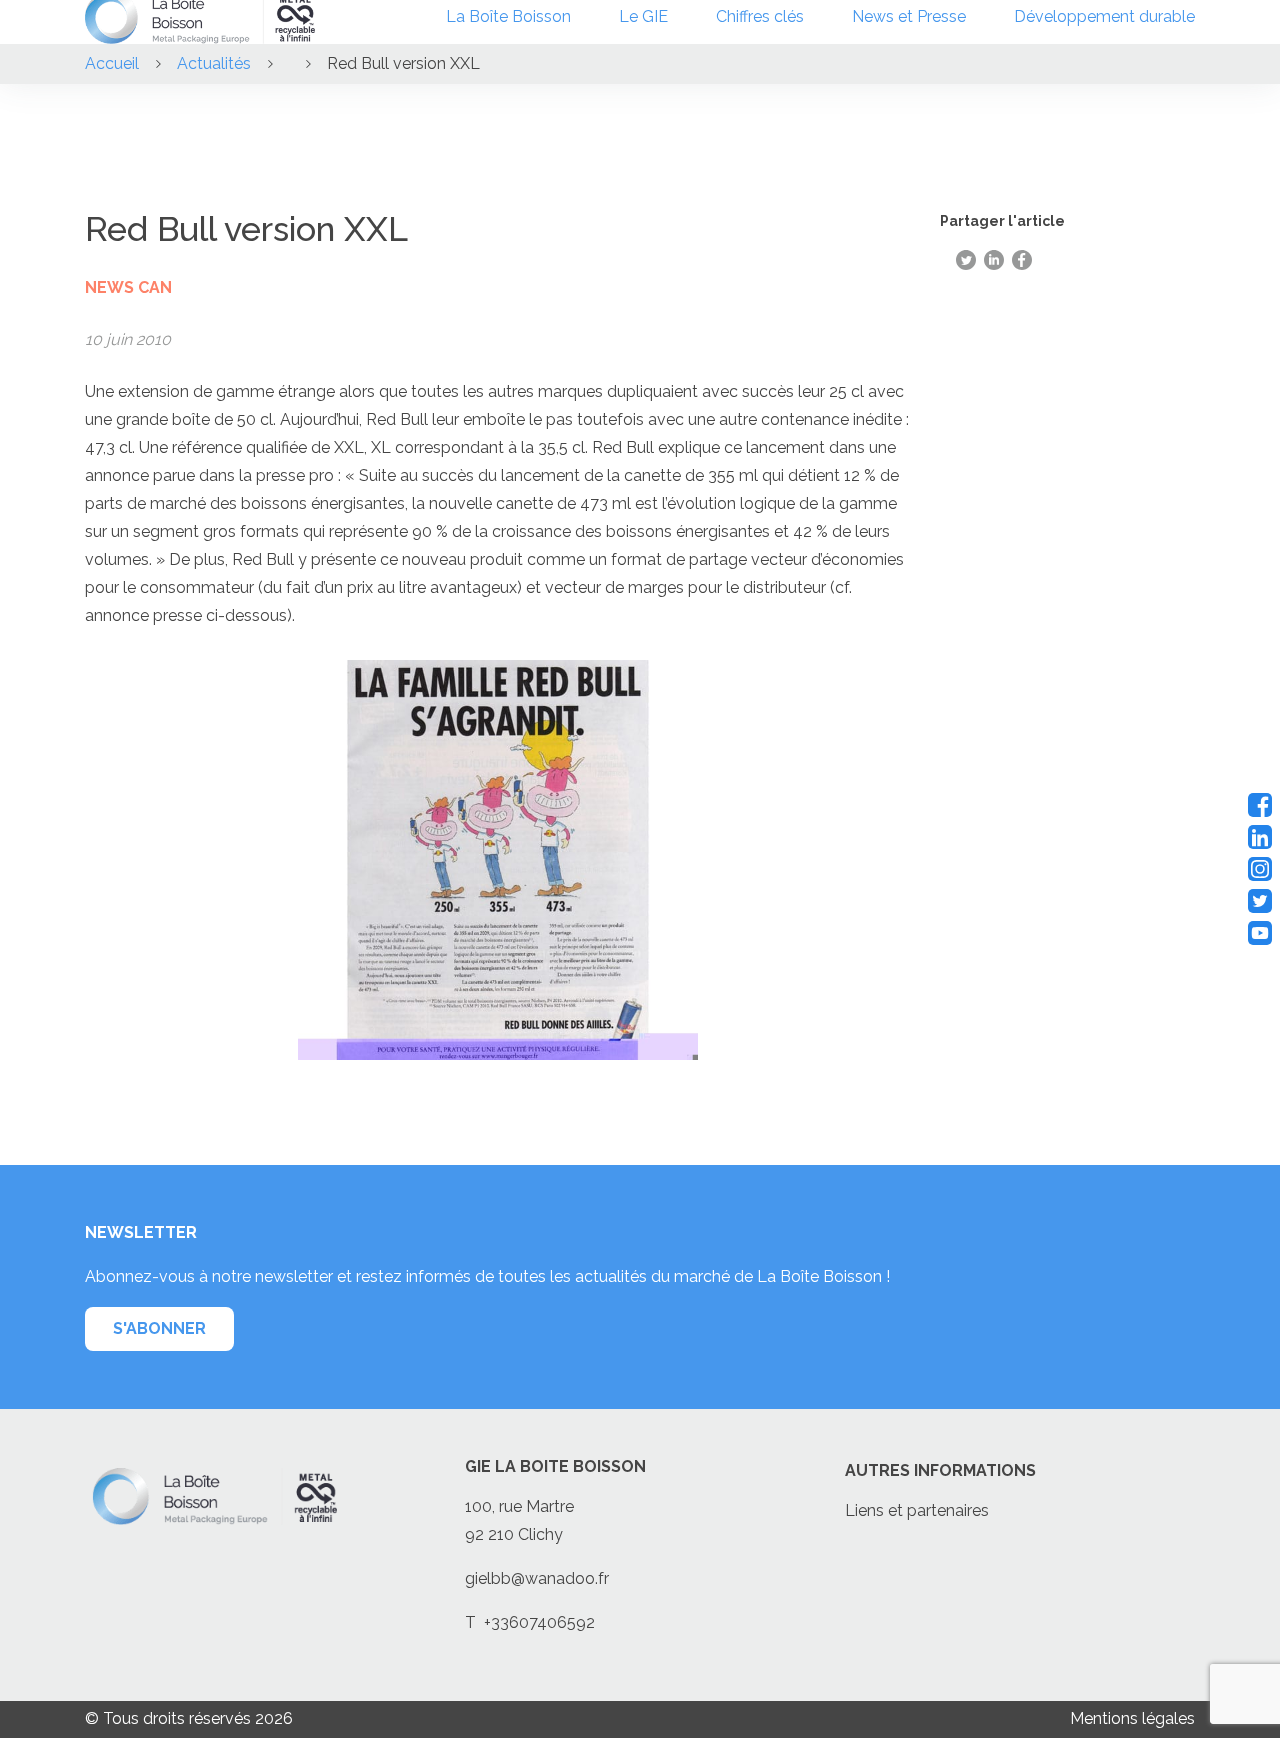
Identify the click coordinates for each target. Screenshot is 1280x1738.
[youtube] (1260, 933)
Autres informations (940, 1470)
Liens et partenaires (917, 1510)
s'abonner (159, 1328)
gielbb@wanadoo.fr (537, 1578)
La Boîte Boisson (508, 16)
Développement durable (1104, 16)
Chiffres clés (760, 16)
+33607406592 (539, 1622)
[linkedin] (1260, 837)
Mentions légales (1132, 1718)
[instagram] (1260, 869)
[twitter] (1260, 901)
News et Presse (909, 16)
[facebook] (1260, 805)
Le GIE (643, 16)
